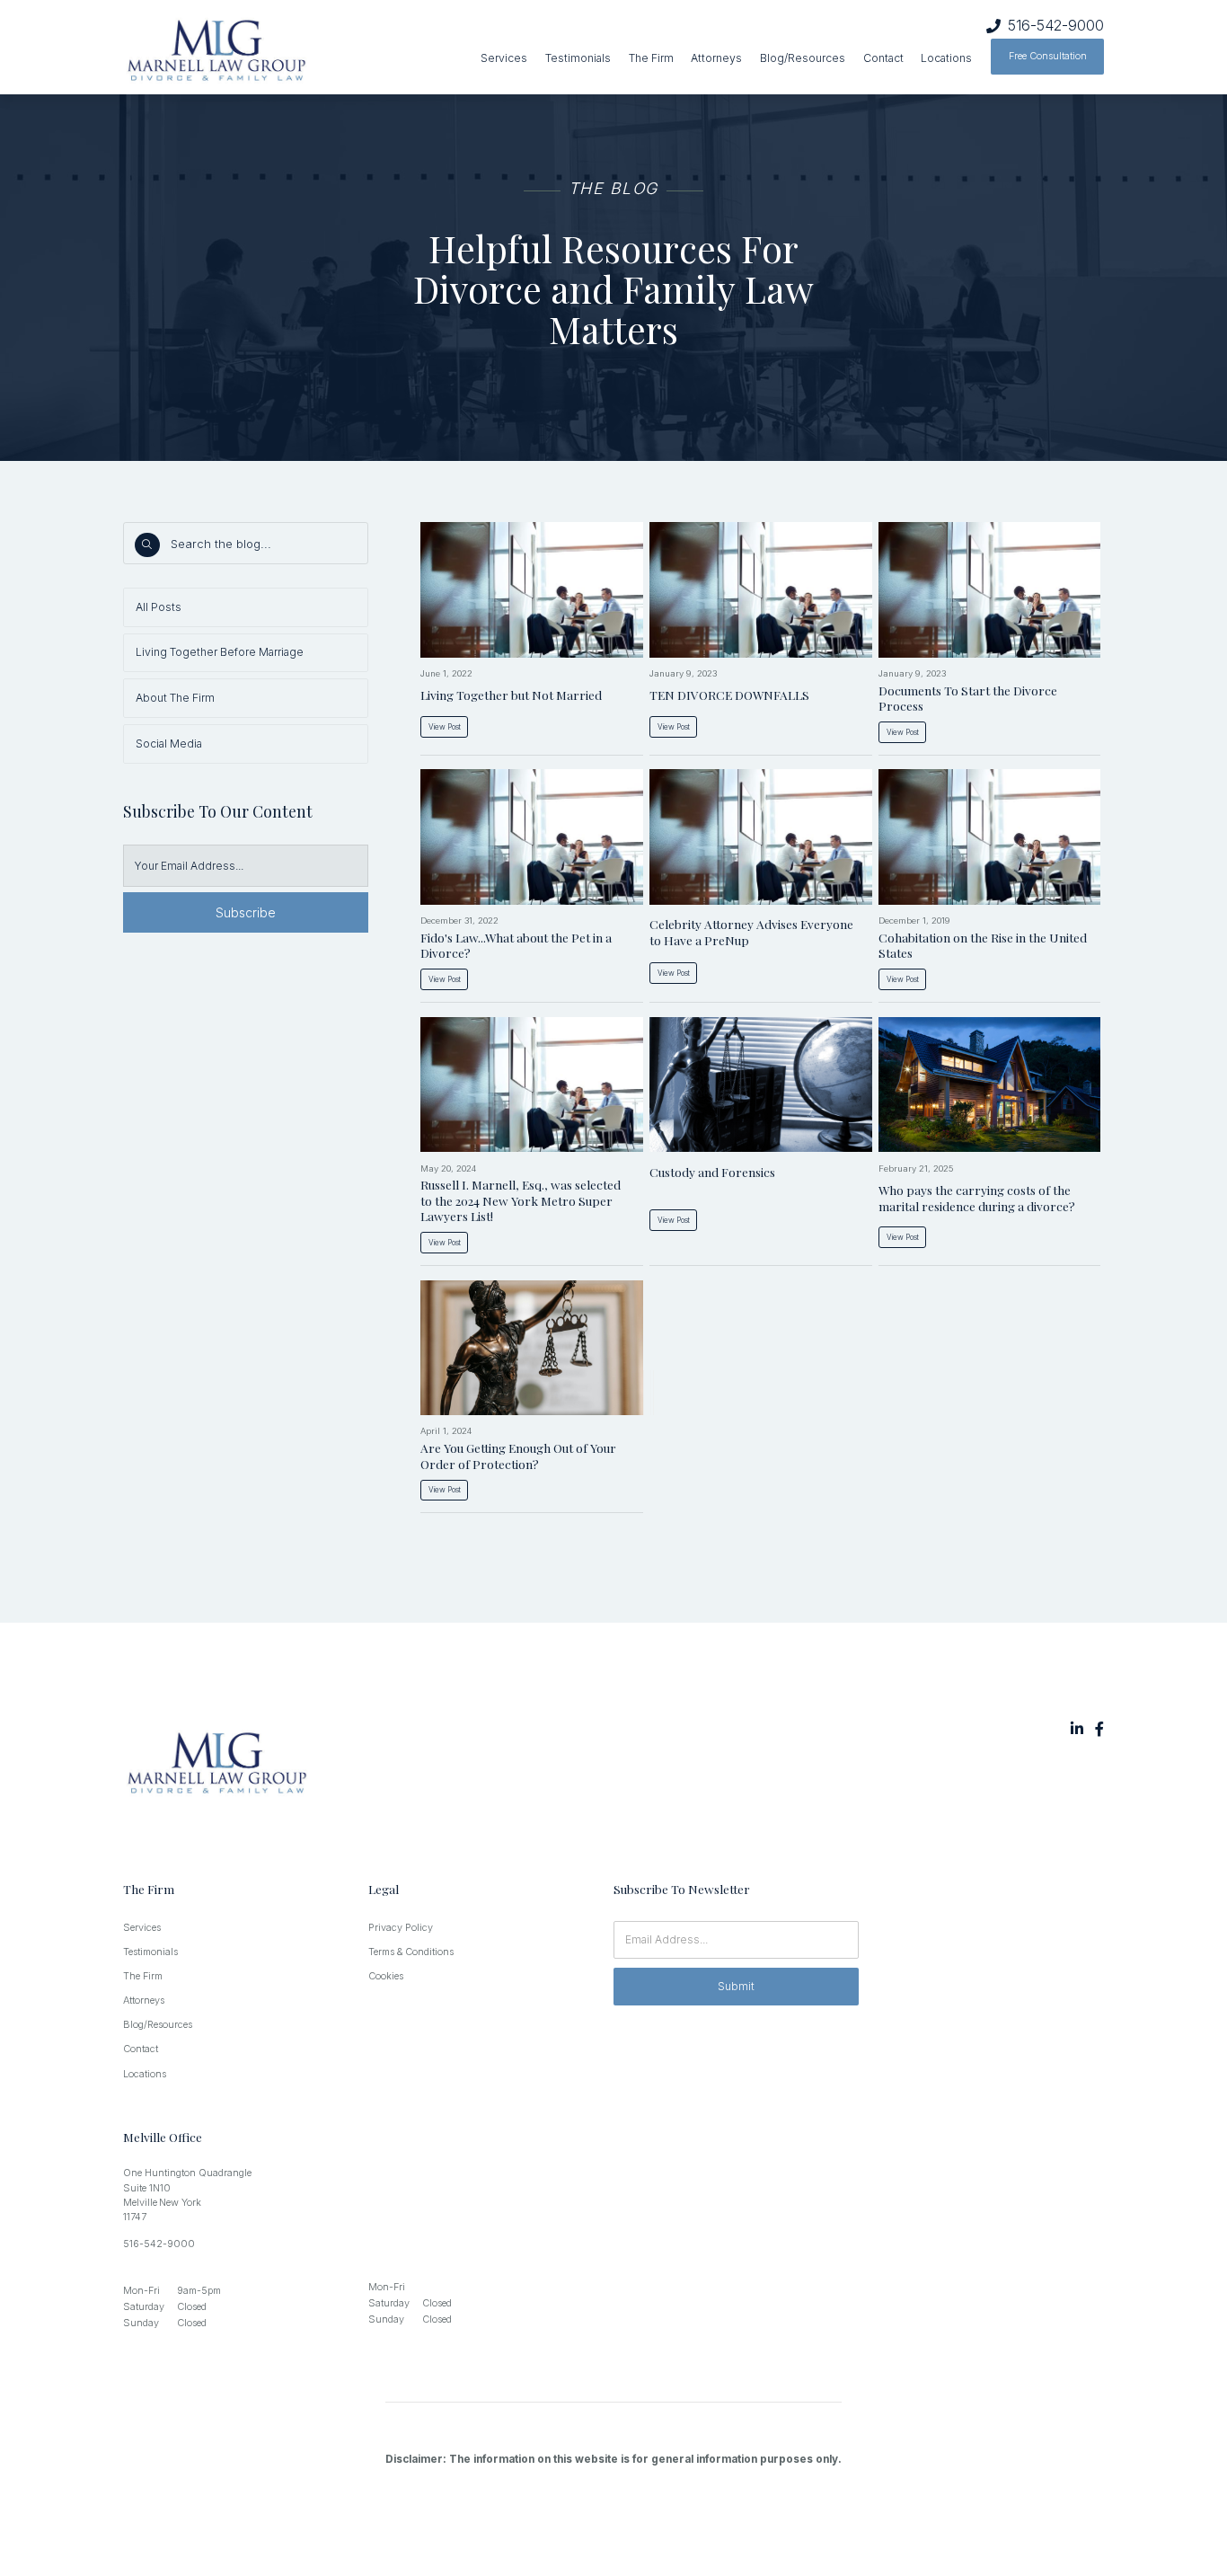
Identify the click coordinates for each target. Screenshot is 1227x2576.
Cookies (386, 1976)
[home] (270, 52)
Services (504, 58)
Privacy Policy (401, 1928)
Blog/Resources (803, 58)
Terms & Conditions (411, 1952)
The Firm (651, 58)
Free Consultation (1048, 56)
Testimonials (578, 58)
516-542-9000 (1056, 26)
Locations (946, 58)
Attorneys (716, 58)
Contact (883, 58)
